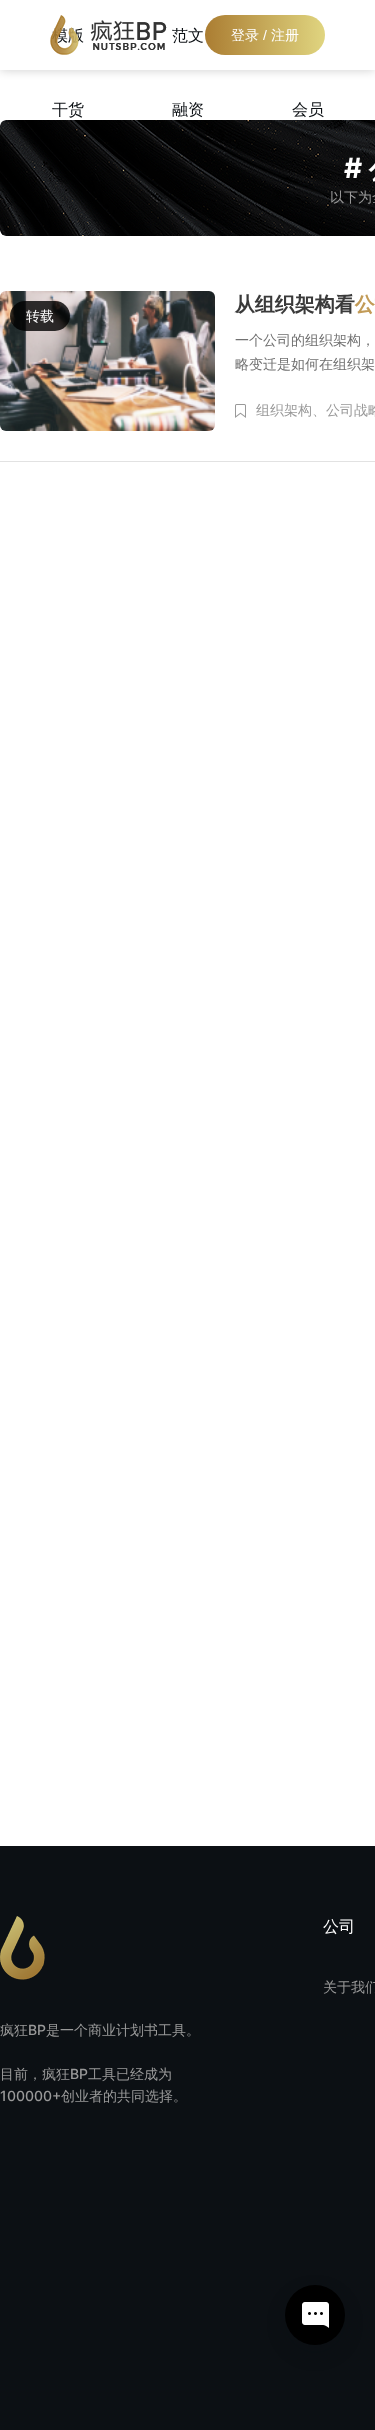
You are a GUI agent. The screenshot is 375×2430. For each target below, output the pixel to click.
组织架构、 (291, 409)
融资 (188, 109)
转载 (40, 316)
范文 (188, 35)
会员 (308, 109)
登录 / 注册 (265, 35)
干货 (68, 109)
